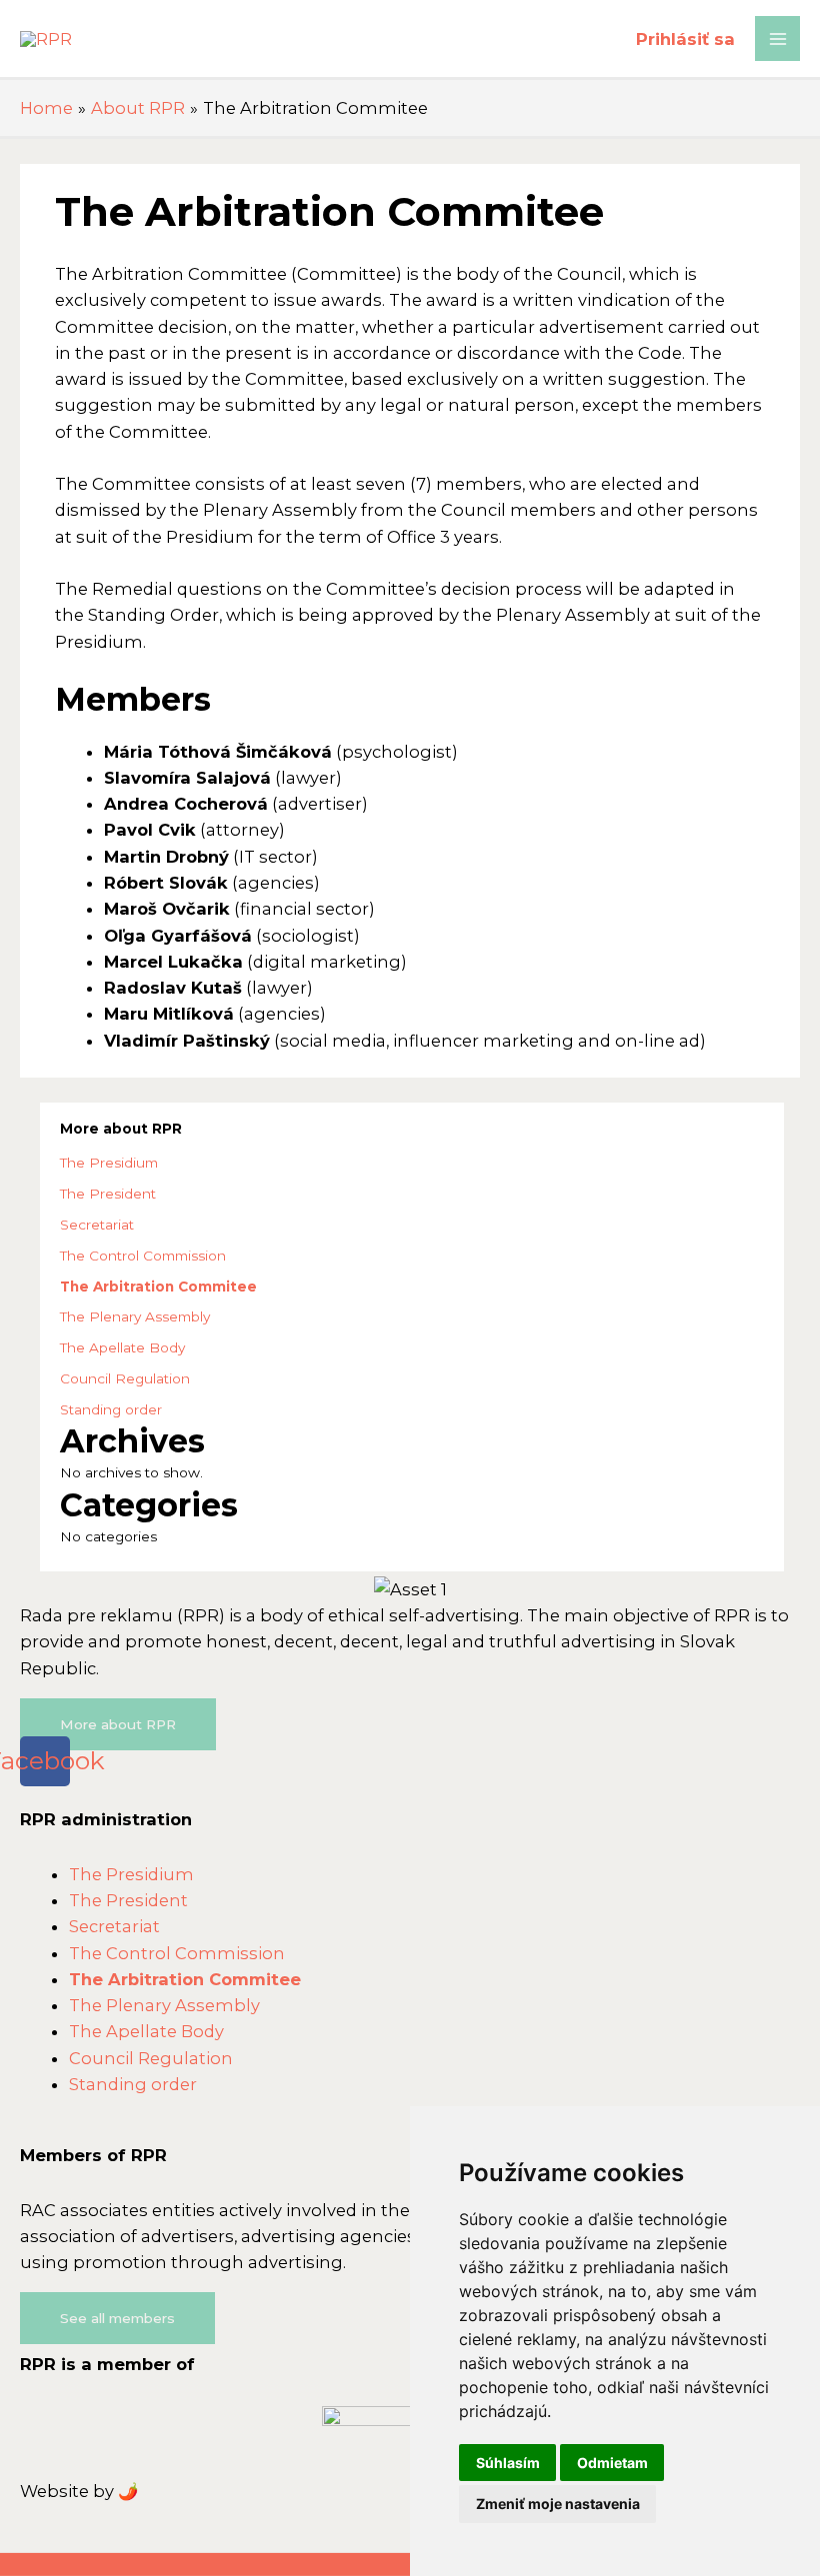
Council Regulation (125, 1378)
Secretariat (97, 1225)
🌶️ (128, 2491)
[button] (118, 1724)
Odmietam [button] (612, 2463)
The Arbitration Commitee (158, 1287)
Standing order (111, 1409)
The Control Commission (143, 1256)
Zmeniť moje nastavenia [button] (558, 2504)
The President (108, 1194)
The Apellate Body (122, 1347)
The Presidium (109, 1163)
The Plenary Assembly (135, 1316)
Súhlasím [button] (508, 2463)
